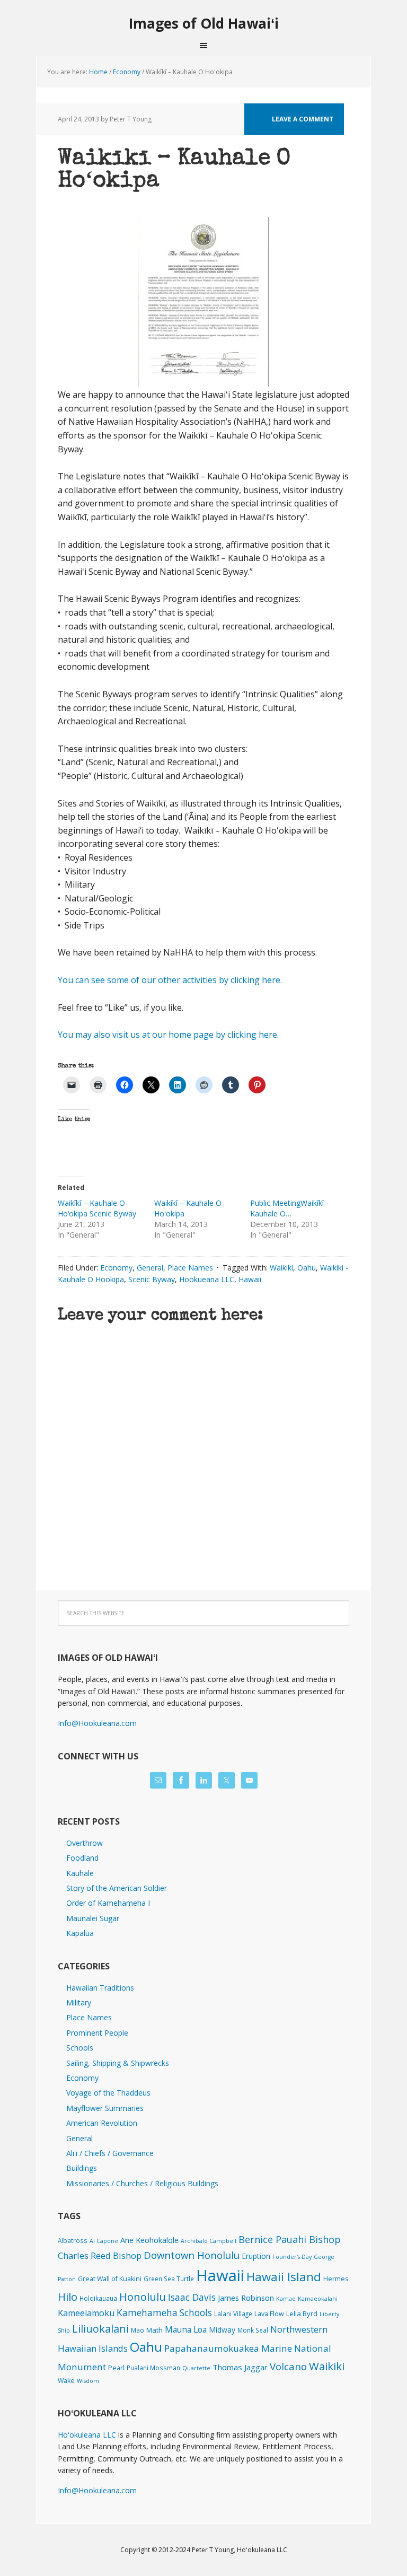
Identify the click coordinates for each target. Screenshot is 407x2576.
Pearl (116, 2368)
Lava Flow (269, 2314)
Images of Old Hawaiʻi (204, 23)
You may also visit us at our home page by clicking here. (168, 1035)
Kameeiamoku (86, 2313)
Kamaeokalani (318, 2299)
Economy (116, 1268)
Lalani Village (233, 2314)
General (150, 1268)
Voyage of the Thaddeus (108, 2093)
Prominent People (97, 2033)
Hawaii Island (284, 2277)
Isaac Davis (192, 2297)
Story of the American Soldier (117, 1888)
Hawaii (250, 1279)
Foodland (82, 1858)
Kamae (286, 2299)
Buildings (82, 2168)
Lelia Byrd (302, 2314)
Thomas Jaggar (240, 2367)
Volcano (288, 2366)
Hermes (336, 2279)
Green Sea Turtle (169, 2279)
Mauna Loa (186, 2329)
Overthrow (85, 1843)
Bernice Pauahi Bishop (290, 2239)
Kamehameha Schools (164, 2313)
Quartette (196, 2368)
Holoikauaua (98, 2298)
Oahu (307, 1268)
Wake (66, 2381)
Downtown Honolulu (192, 2255)
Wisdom (88, 2381)
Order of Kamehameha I (108, 1903)
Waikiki (281, 1268)
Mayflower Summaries (105, 2108)
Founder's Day (292, 2257)
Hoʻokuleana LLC (87, 2435)
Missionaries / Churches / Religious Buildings (142, 2183)
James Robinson (246, 2298)
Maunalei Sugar (93, 1918)
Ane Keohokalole (149, 2240)
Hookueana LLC (207, 1279)
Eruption (256, 2256)
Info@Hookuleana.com (97, 1723)
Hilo (68, 2297)
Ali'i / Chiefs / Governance (110, 2153)
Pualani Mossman (153, 2368)
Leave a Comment (303, 119)
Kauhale (80, 1873)
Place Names (190, 1268)
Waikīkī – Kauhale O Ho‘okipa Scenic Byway (97, 1208)
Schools (80, 2048)
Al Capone (104, 2241)
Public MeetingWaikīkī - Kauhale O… (289, 1208)
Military (79, 2003)
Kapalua (80, 1933)
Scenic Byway (152, 1279)
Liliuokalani (100, 2329)
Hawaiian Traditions (100, 1988)
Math (154, 2330)
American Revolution (102, 2123)
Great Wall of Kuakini (110, 2279)
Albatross (73, 2240)
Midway (222, 2330)
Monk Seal (253, 2330)
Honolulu (143, 2297)
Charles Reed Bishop (100, 2255)
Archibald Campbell (209, 2241)
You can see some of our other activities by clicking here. (170, 980)
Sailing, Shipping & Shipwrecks (118, 2063)
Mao (138, 2330)
